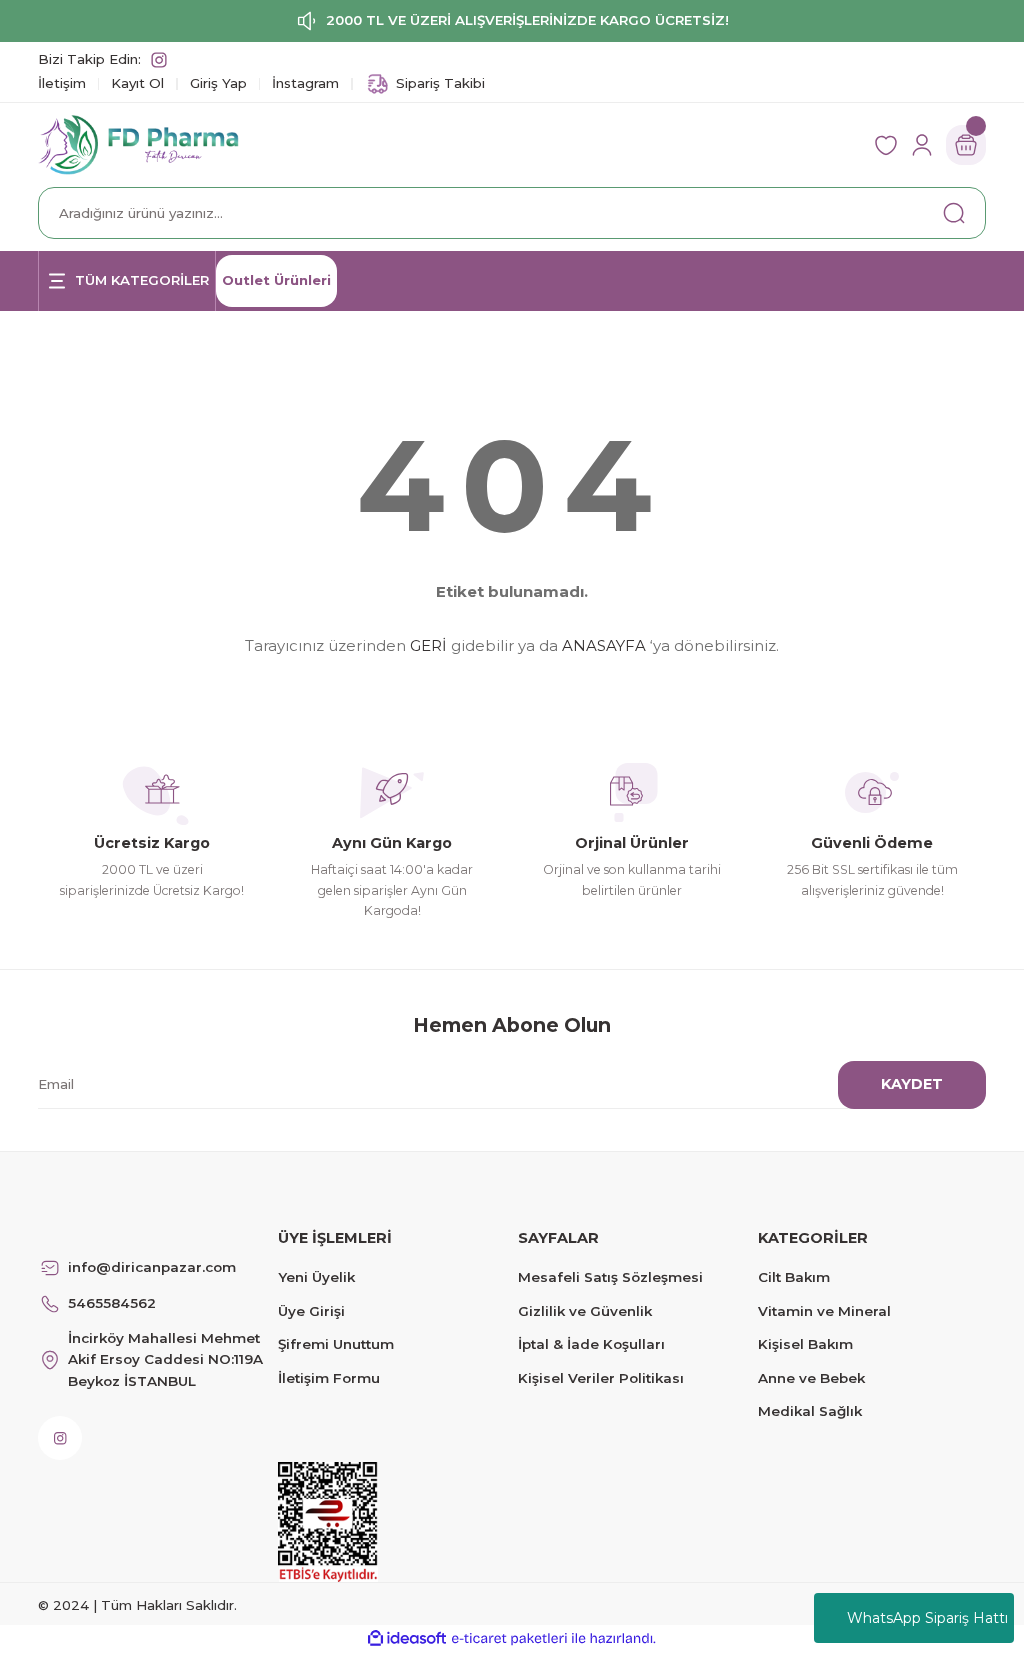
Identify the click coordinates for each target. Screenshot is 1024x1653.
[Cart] (966, 145)
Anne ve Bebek (811, 1378)
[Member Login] (922, 145)
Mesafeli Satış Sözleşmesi (610, 1277)
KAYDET (912, 1084)
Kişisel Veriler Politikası (601, 1378)
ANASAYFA (604, 645)
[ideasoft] (407, 1639)
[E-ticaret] (509, 1638)
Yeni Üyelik (316, 1277)
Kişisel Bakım (805, 1344)
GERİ (428, 645)
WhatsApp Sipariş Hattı (927, 1618)
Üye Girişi (311, 1311)
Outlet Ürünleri (276, 280)
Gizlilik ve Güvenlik (585, 1311)
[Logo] (138, 144)
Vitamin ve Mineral (824, 1311)
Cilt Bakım (794, 1277)
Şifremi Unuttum (336, 1344)
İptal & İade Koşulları (591, 1344)
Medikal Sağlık (810, 1411)
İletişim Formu (329, 1378)
